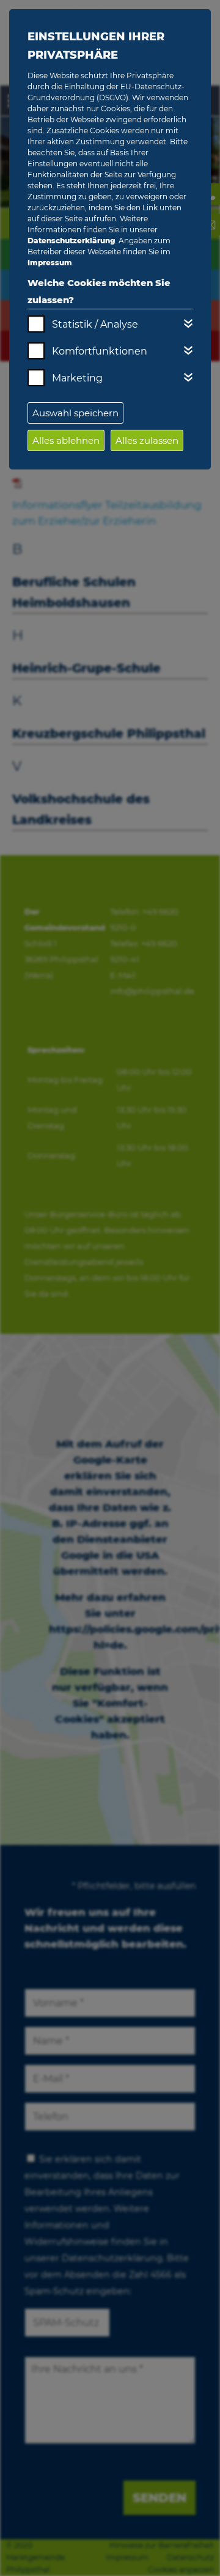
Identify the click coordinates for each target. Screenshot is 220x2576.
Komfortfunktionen (100, 351)
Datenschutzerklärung (71, 241)
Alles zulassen (147, 440)
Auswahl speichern (75, 413)
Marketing (77, 378)
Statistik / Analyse (95, 324)
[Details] (188, 323)
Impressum (50, 263)
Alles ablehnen (66, 440)
